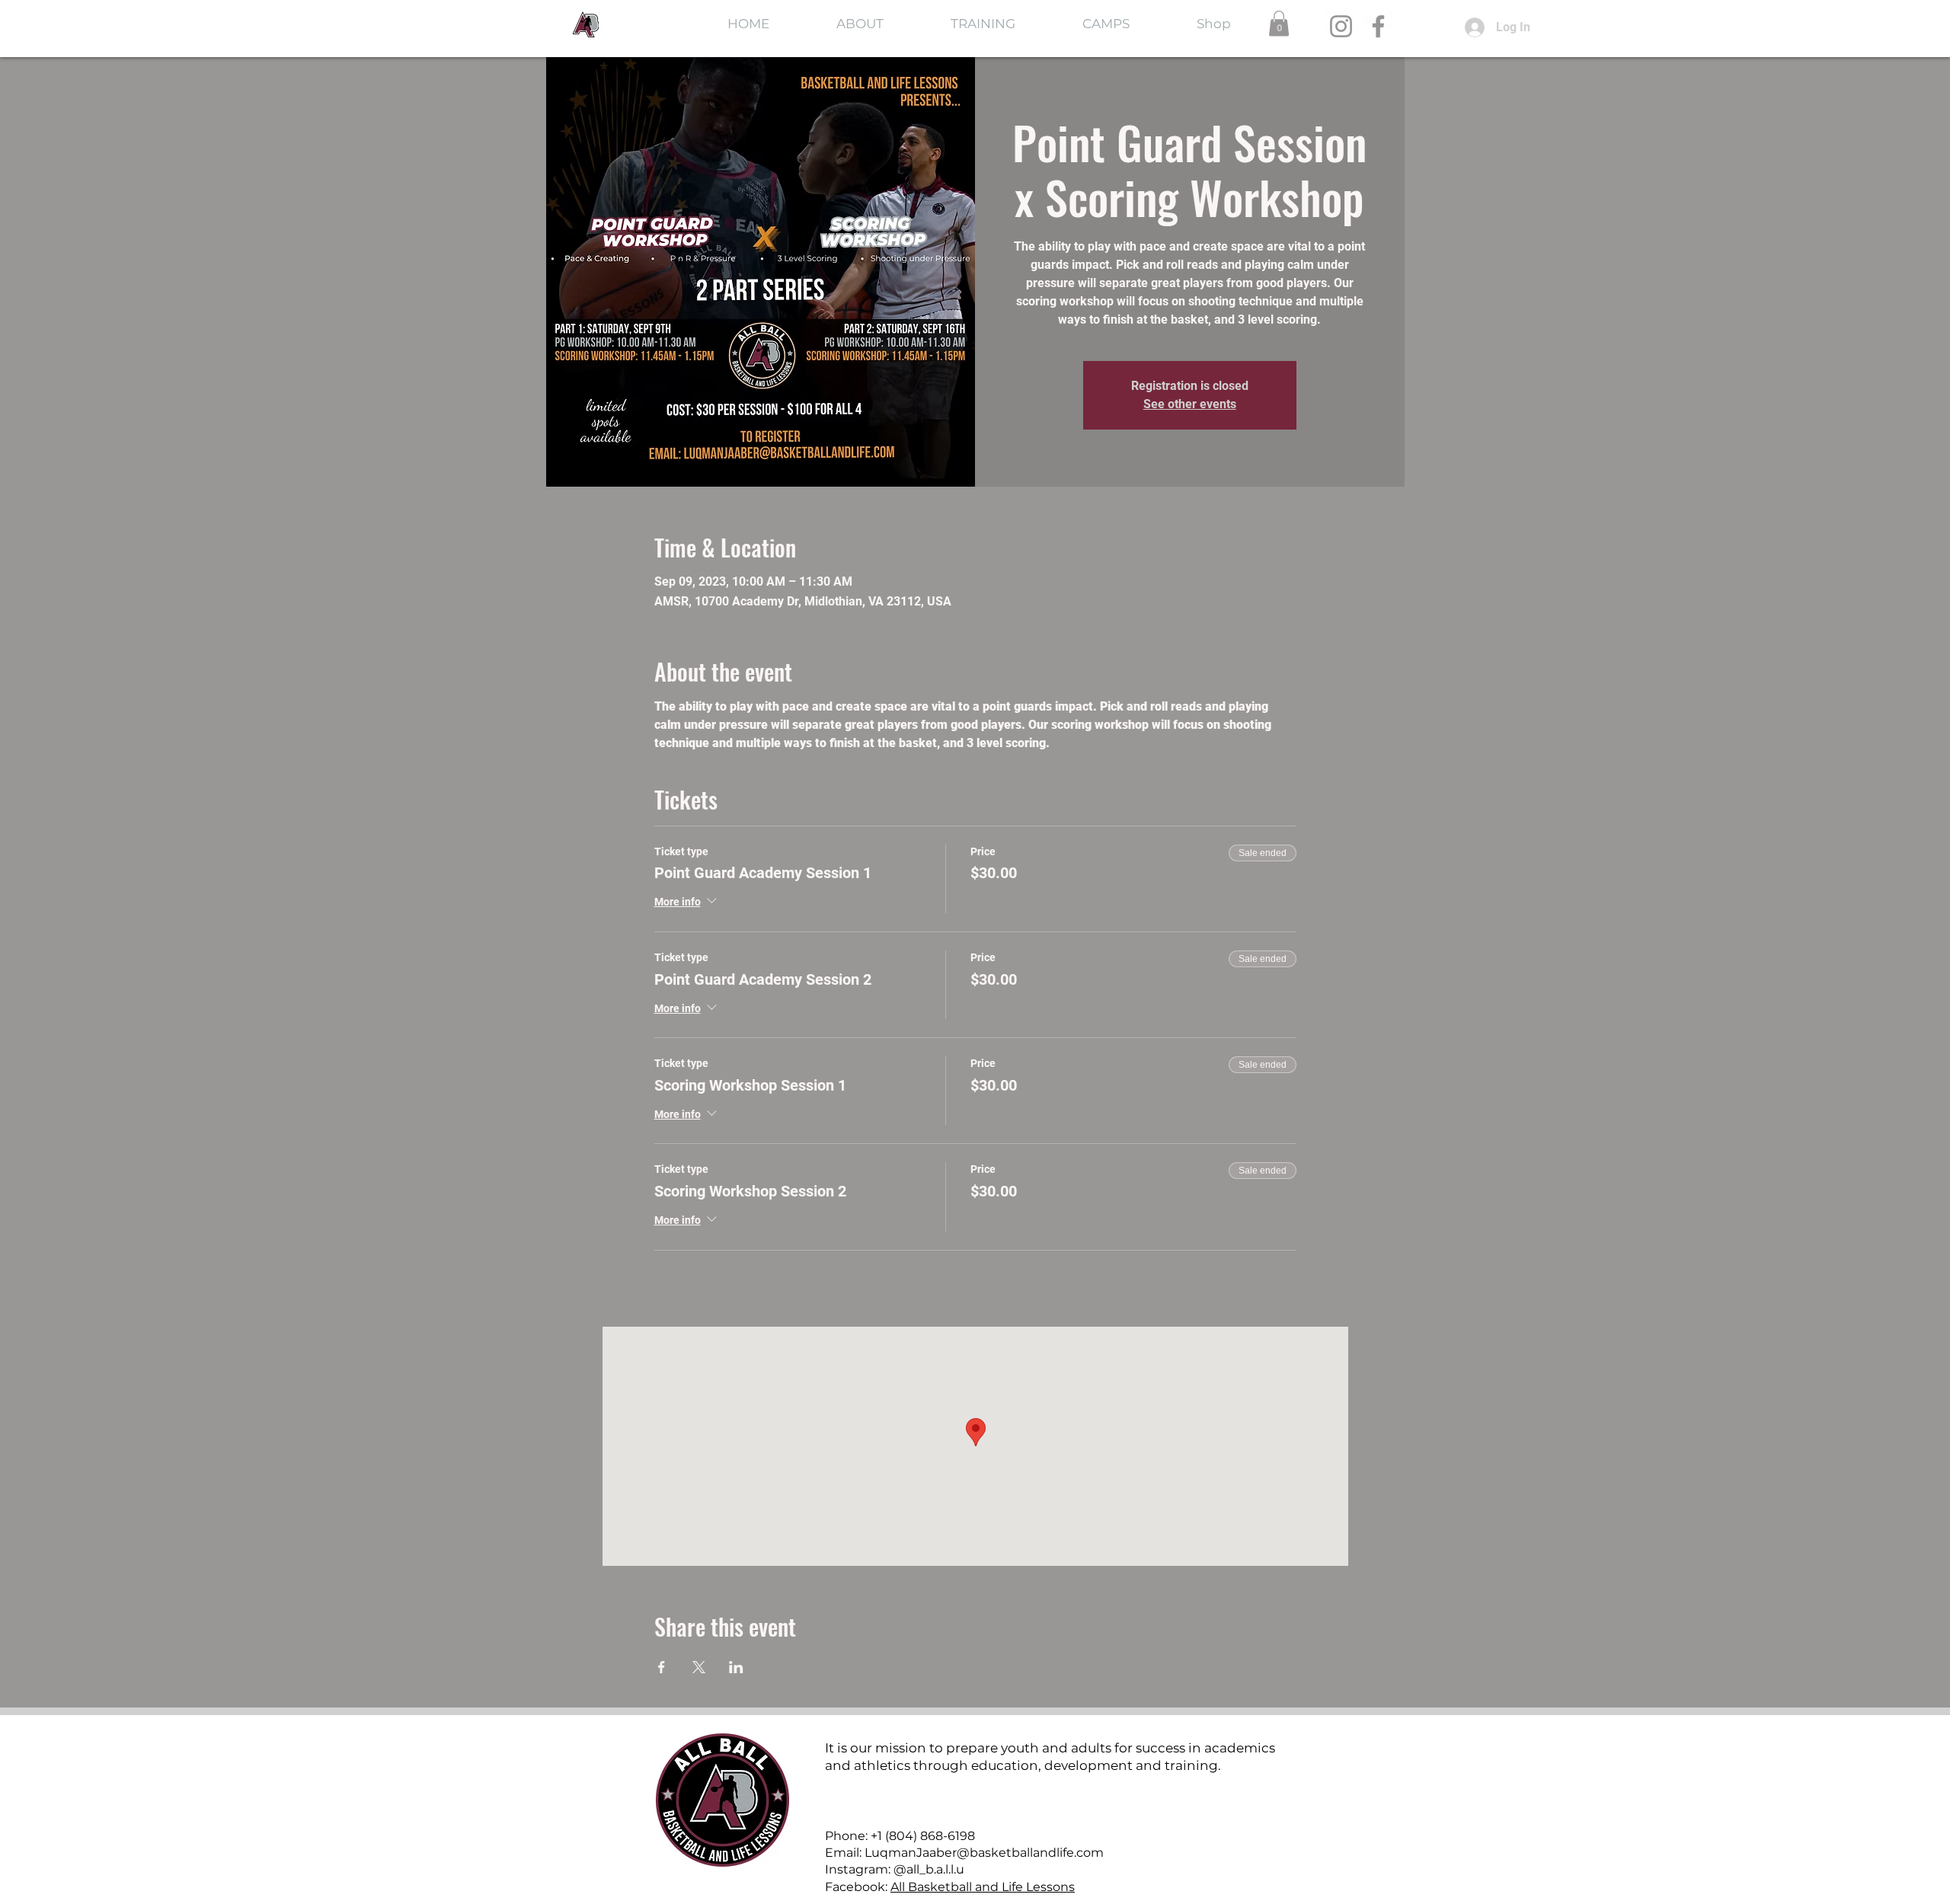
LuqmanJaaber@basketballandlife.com (984, 1853)
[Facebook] (1378, 26)
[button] (1279, 23)
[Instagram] (1341, 26)
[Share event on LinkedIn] (736, 1667)
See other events (1190, 404)
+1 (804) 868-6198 (923, 1836)
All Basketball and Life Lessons (983, 1887)
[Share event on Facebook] (662, 1667)
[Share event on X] (699, 1667)
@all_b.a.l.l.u (929, 1869)
